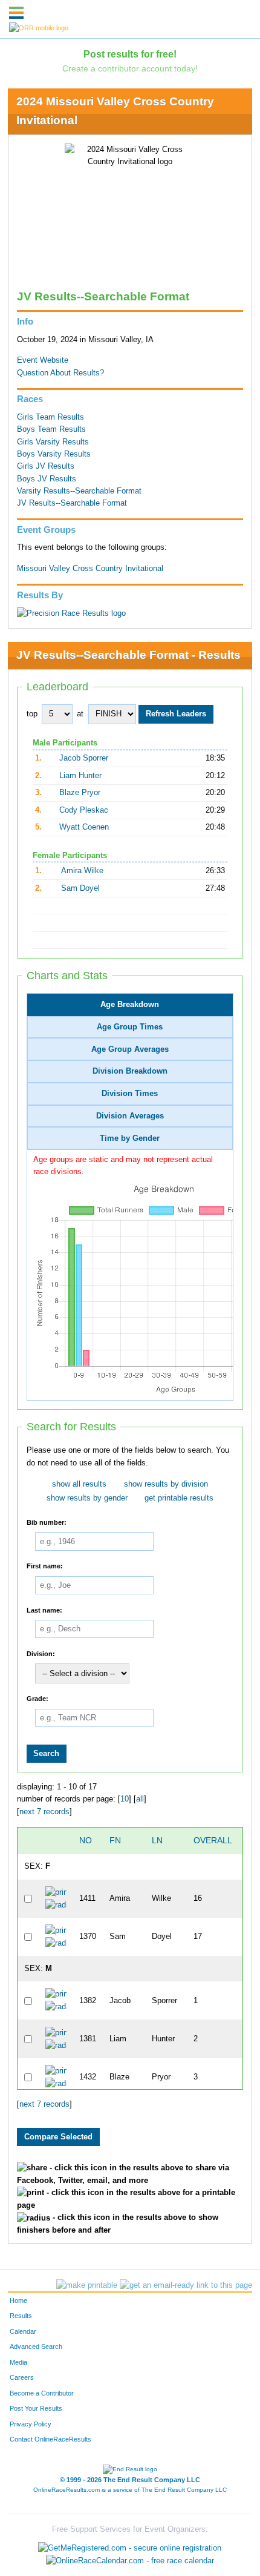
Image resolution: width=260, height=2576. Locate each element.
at (80, 714)
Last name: (44, 1610)
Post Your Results (36, 2408)
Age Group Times (130, 1027)
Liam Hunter (80, 776)
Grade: (37, 1699)
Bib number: (47, 1522)
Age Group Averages (130, 1049)
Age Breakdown (130, 1005)
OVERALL (213, 1840)
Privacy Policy (31, 2424)
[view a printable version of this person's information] (56, 1892)
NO (86, 1840)
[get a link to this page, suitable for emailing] (186, 2285)
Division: (41, 1653)
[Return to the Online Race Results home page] (39, 27)
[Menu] (16, 13)
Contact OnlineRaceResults (50, 2439)
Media (18, 2362)
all (140, 1799)
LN (157, 1840)
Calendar (23, 2331)
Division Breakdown (130, 1071)
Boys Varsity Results (54, 454)
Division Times (130, 1094)
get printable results (179, 1498)
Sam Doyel (80, 888)
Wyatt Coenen (84, 827)
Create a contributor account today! (130, 68)
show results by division (166, 1484)
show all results (79, 1484)
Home (18, 2300)
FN (115, 1840)
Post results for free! (130, 54)
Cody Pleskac (84, 810)
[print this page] (87, 2285)
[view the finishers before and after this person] (56, 1904)
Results (21, 2316)
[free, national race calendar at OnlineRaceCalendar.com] (130, 2560)
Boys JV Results (47, 479)
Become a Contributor (42, 2393)
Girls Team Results (50, 417)
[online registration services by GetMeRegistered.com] (130, 2545)
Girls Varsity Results (53, 442)
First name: (45, 1566)
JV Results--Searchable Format (72, 503)
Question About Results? (60, 373)
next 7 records (44, 1812)
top (32, 714)
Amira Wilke (82, 871)
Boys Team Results (51, 429)
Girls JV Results (46, 466)
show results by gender (87, 1498)
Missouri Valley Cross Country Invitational (90, 569)
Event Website (43, 360)
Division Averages (130, 1116)
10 (125, 1799)
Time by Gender (130, 1138)
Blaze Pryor (80, 793)
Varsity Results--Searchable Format (79, 491)
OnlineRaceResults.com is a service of (130, 2490)
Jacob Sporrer (84, 758)
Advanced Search (36, 2346)
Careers (22, 2377)
